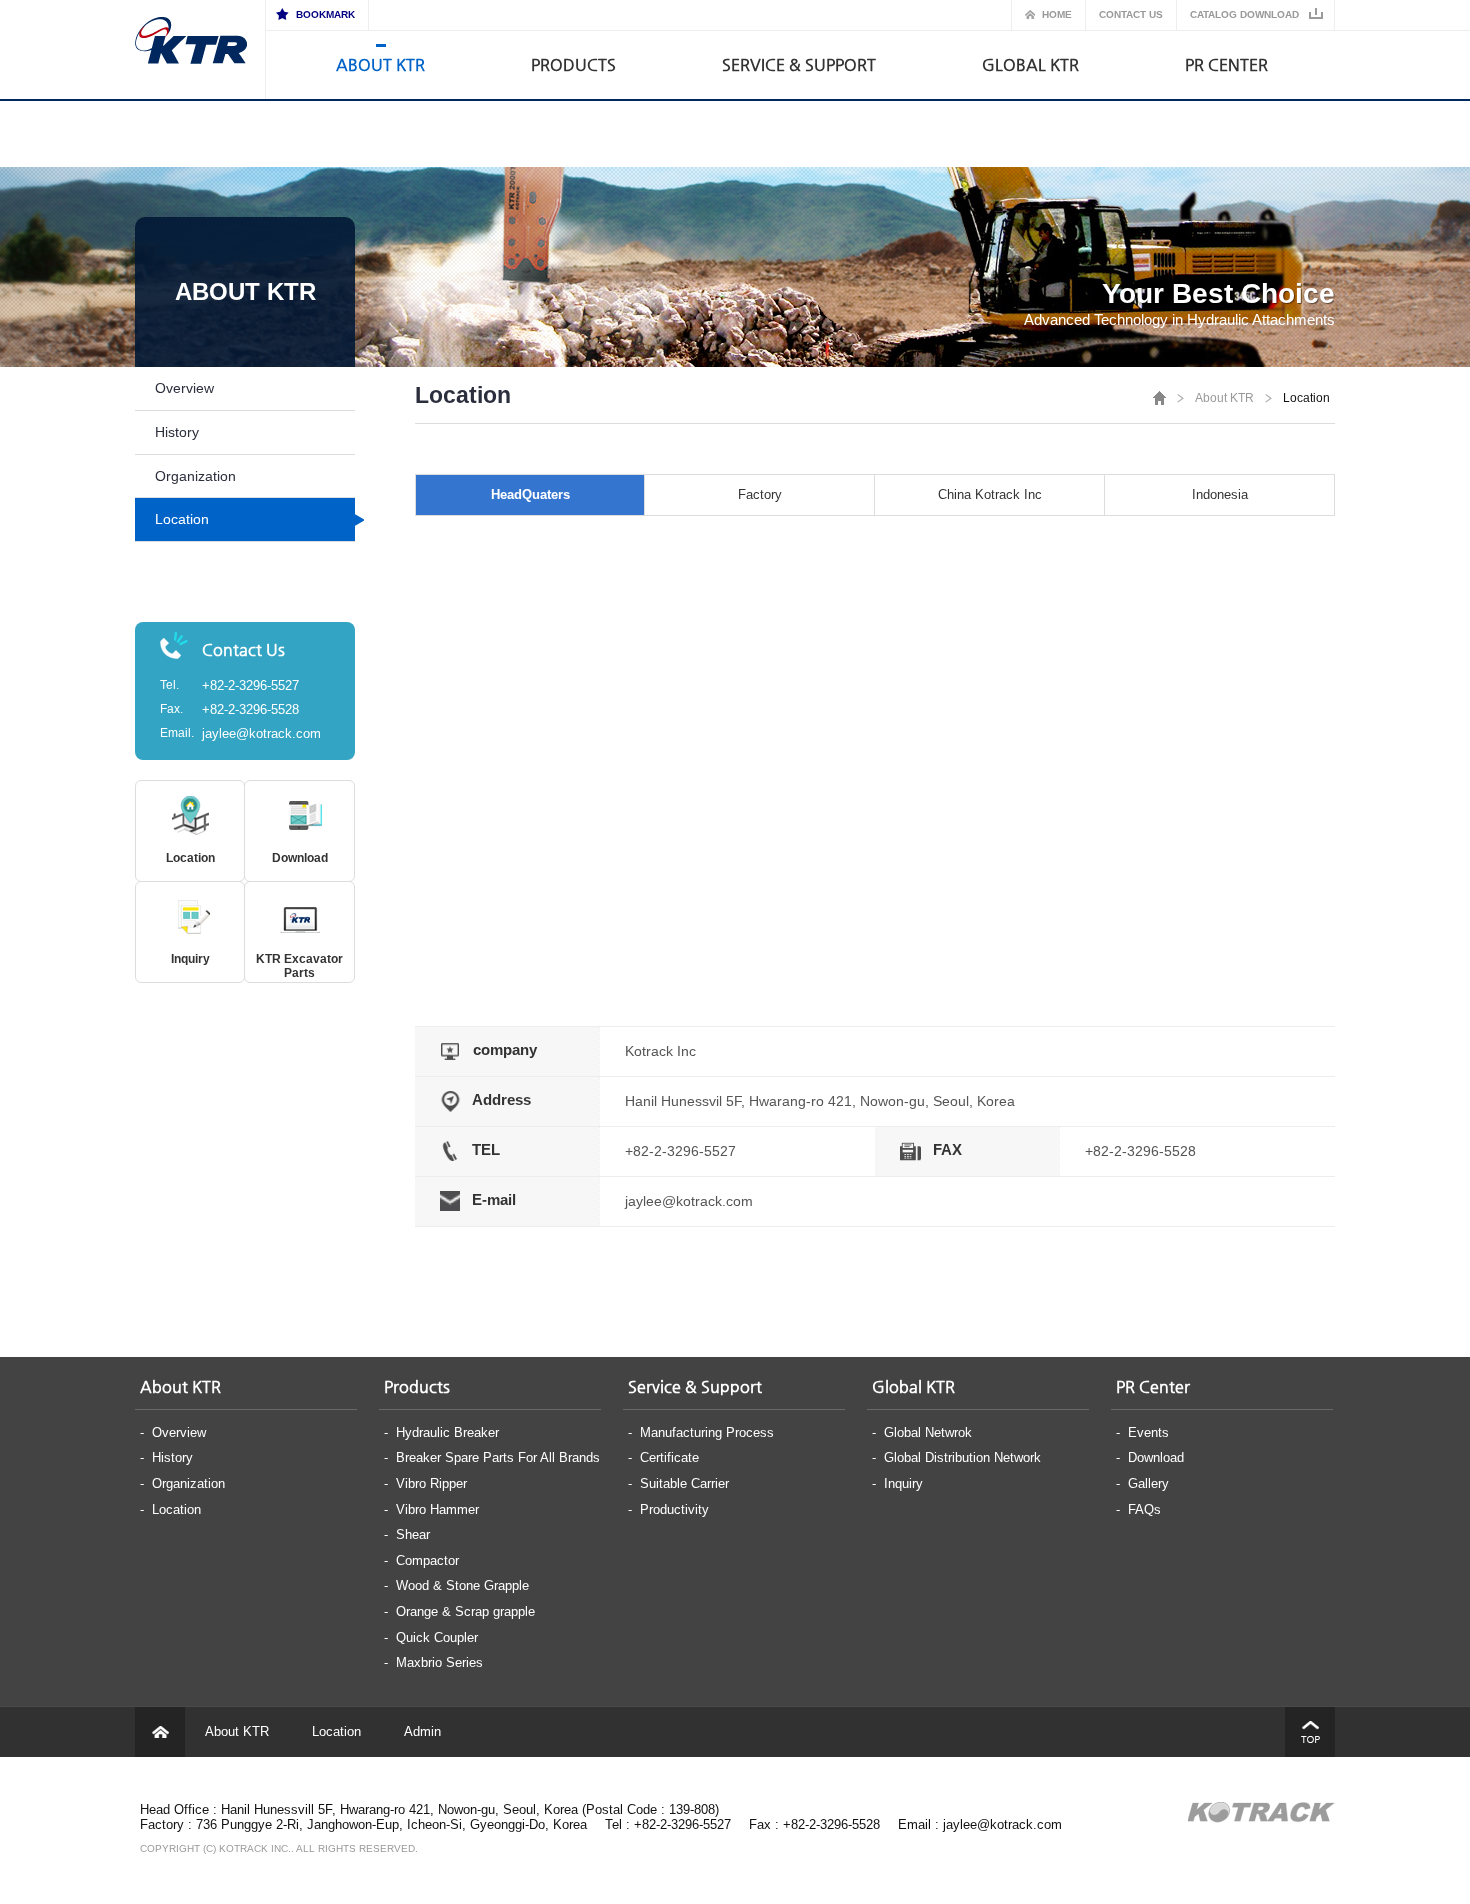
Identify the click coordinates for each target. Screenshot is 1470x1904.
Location (182, 519)
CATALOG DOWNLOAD (1244, 14)
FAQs (1144, 1509)
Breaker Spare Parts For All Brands (498, 1457)
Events (1148, 1432)
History (177, 432)
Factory (760, 494)
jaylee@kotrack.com (261, 733)
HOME (1057, 14)
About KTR (380, 64)
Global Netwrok (928, 1432)
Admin (422, 1731)
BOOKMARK (325, 14)
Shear (413, 1534)
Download (300, 858)
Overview (184, 388)
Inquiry (190, 959)
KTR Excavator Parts (299, 966)
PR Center (1226, 64)
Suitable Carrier (684, 1483)
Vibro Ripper (431, 1483)
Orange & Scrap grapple (465, 1611)
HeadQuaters (530, 494)
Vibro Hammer (437, 1509)
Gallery (1148, 1483)
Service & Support (799, 64)
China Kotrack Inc (990, 494)
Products (573, 64)
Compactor (427, 1560)
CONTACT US (1131, 14)
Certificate (669, 1457)
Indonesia (1220, 494)
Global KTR (1030, 64)
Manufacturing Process (707, 1432)
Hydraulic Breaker (447, 1432)
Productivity (674, 1509)
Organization (195, 476)
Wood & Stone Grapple (462, 1585)
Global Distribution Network (962, 1457)
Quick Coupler (437, 1637)
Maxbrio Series (439, 1662)
